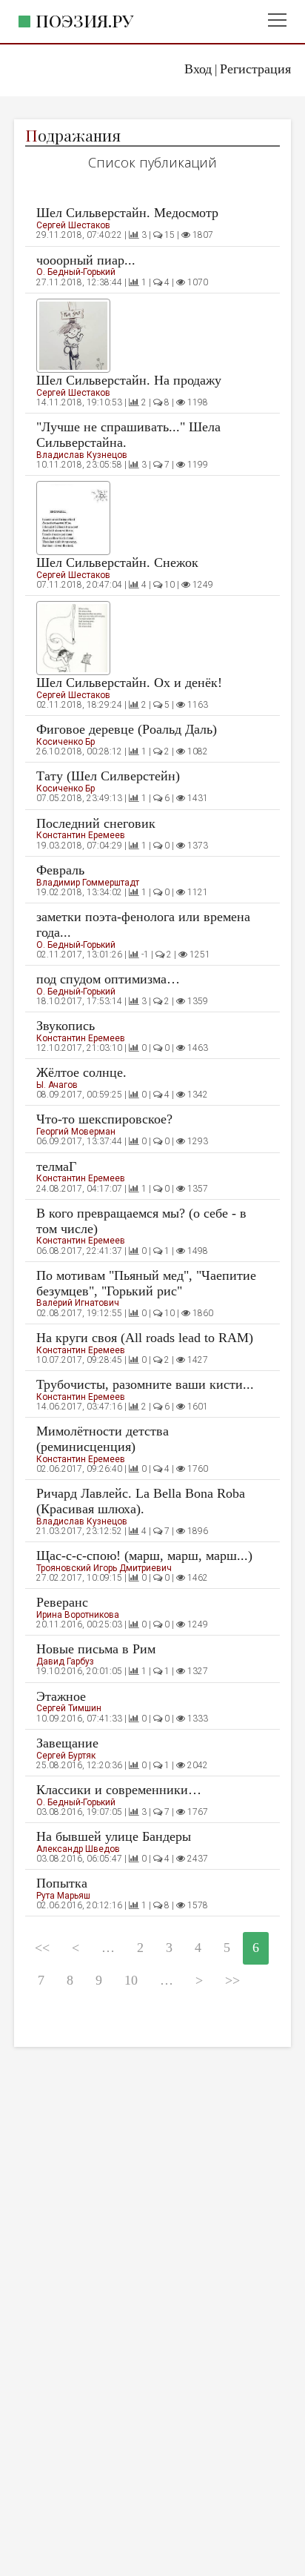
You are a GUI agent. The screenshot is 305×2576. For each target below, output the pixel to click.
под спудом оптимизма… (108, 979)
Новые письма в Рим (96, 1649)
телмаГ (56, 1166)
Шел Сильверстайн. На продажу (129, 380)
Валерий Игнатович (78, 1303)
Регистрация (255, 69)
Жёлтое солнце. (81, 1072)
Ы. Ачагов (57, 1085)
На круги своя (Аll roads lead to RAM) (145, 1338)
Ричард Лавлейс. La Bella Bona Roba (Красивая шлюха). (141, 1501)
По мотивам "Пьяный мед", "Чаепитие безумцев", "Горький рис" (146, 1283)
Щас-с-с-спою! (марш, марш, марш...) (144, 1556)
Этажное (61, 1696)
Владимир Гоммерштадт (88, 883)
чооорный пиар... (86, 260)
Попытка (62, 1883)
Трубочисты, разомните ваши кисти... (145, 1384)
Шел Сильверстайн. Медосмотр (127, 213)
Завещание (67, 1743)
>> (232, 1980)
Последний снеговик (96, 823)
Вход (198, 69)
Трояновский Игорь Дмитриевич (104, 1568)
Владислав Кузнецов (82, 455)
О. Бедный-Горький (76, 272)
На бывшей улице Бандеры (114, 1836)
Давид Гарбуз (65, 1662)
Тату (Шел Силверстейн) (108, 776)
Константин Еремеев (81, 835)
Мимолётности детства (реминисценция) (103, 1439)
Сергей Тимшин (69, 1708)
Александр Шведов (78, 1849)
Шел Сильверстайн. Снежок (117, 562)
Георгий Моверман (76, 1132)
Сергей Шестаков (73, 225)
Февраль (60, 870)
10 (131, 1980)
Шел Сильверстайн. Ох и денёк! (129, 683)
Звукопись (66, 1026)
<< (42, 1948)
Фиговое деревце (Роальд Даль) (127, 729)
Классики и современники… (119, 1790)
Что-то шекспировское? (104, 1119)
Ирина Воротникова (78, 1615)
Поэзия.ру (84, 20)
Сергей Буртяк (66, 1756)
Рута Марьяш (63, 1896)
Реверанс (62, 1602)
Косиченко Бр (66, 742)
